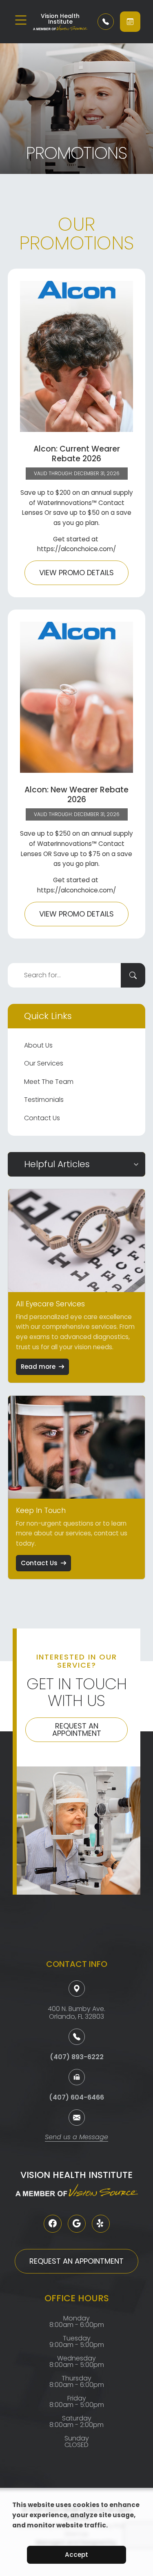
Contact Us (42, 1118)
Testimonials (44, 1100)
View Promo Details (76, 573)
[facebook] (53, 2224)
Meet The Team (49, 1082)
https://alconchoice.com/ (76, 549)
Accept (76, 2555)
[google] (77, 2224)
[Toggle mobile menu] (21, 20)
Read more (38, 1367)
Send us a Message (76, 2138)
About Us (38, 1045)
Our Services (44, 1063)
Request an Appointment (77, 1730)
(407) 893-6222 (77, 2057)
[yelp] (101, 2224)
